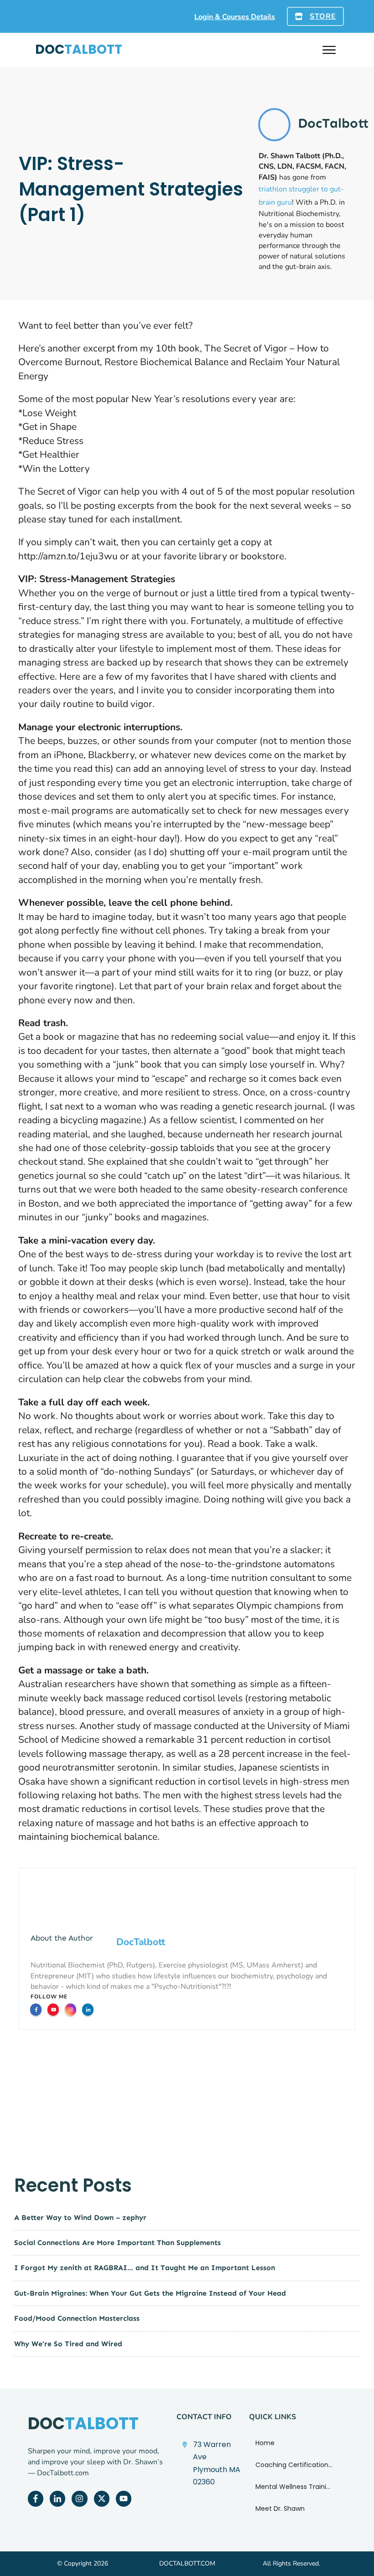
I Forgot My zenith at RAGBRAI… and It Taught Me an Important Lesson (145, 2268)
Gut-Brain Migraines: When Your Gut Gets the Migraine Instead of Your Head (150, 2293)
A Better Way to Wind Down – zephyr (80, 2217)
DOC (79, 49)
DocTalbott (141, 1942)
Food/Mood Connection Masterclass (77, 2318)
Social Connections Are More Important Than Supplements (117, 2243)
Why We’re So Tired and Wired (68, 2344)
